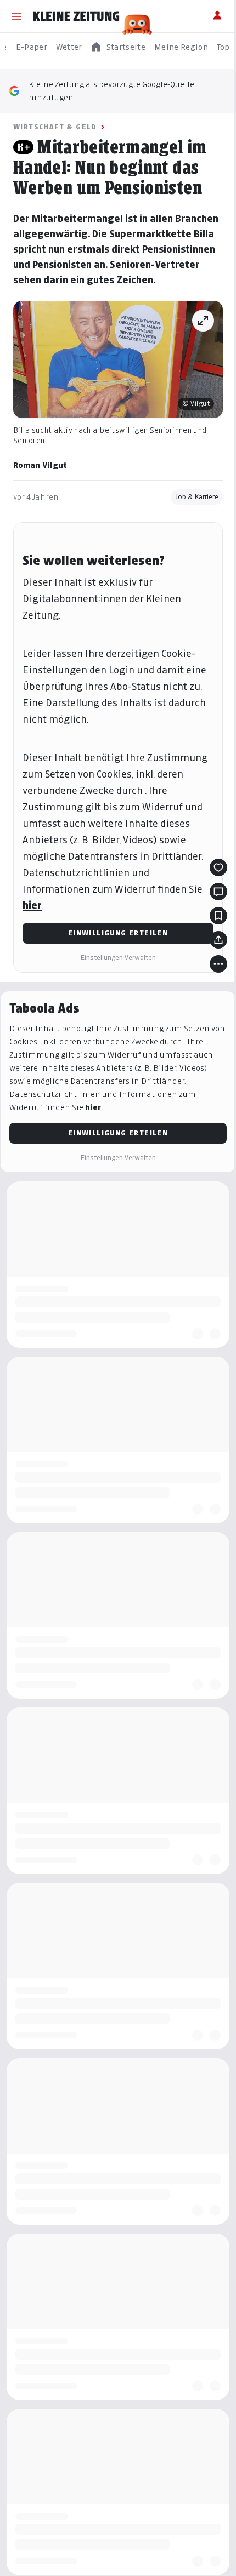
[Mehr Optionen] (218, 964)
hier (32, 906)
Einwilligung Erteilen (118, 933)
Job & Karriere (197, 497)
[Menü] (16, 16)
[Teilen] (218, 940)
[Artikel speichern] (218, 916)
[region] (118, 47)
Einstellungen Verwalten (118, 958)
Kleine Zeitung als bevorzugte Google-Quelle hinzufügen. (111, 91)
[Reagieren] (218, 867)
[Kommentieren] (218, 892)
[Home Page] (76, 16)
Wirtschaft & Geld (55, 127)
